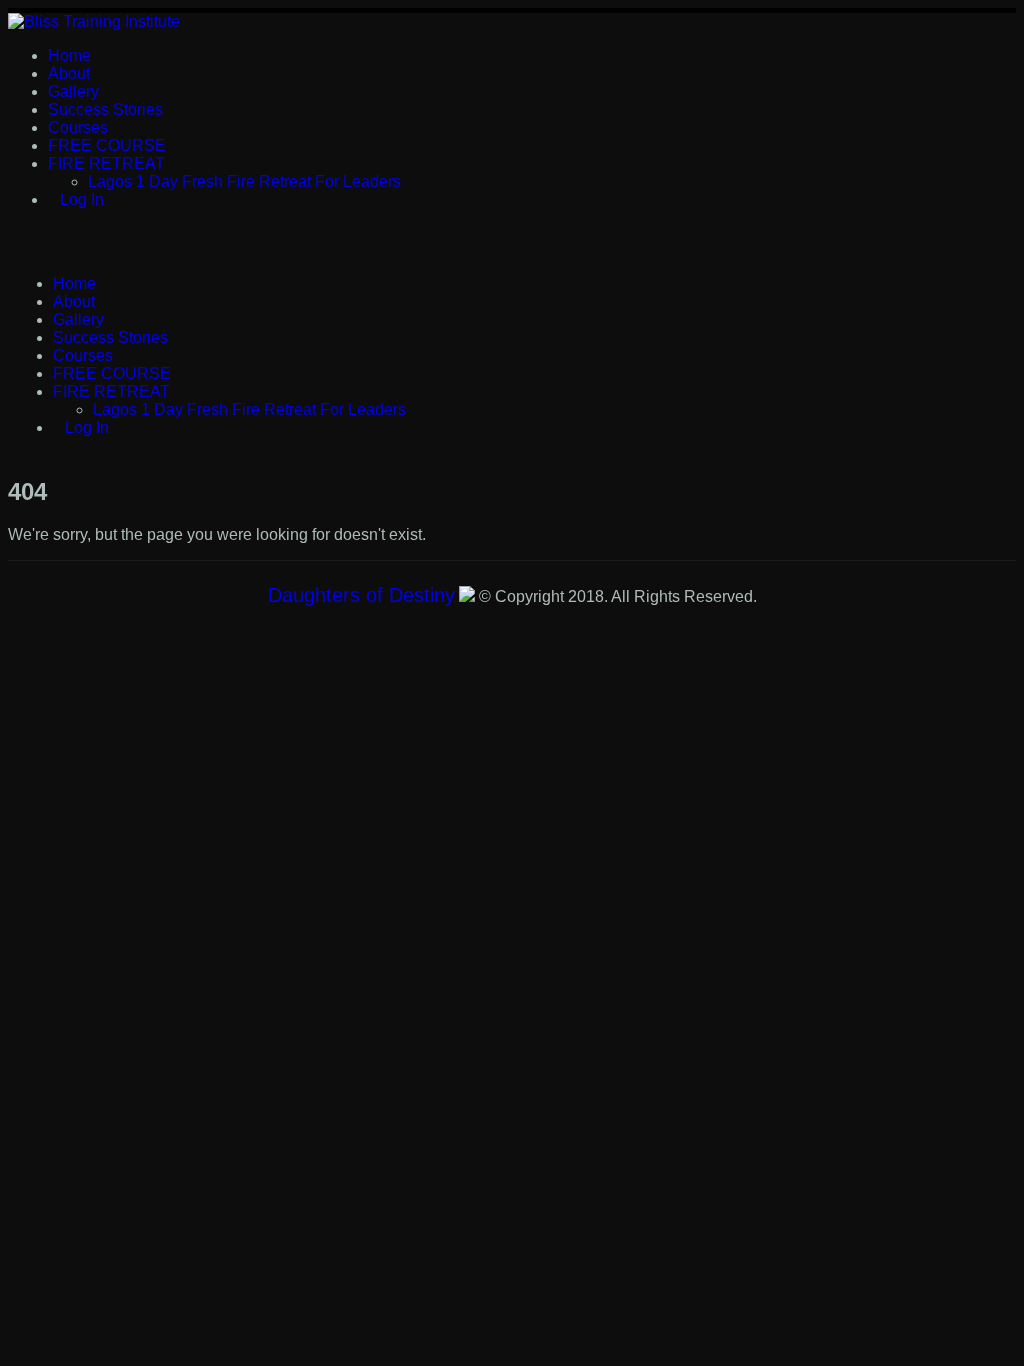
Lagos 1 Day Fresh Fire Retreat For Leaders (244, 181)
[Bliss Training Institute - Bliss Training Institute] (94, 21)
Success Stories (105, 109)
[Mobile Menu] (17, 239)
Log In (82, 199)
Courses (78, 127)
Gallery (73, 91)
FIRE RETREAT (106, 163)
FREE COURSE (107, 145)
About (69, 73)
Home (69, 55)
